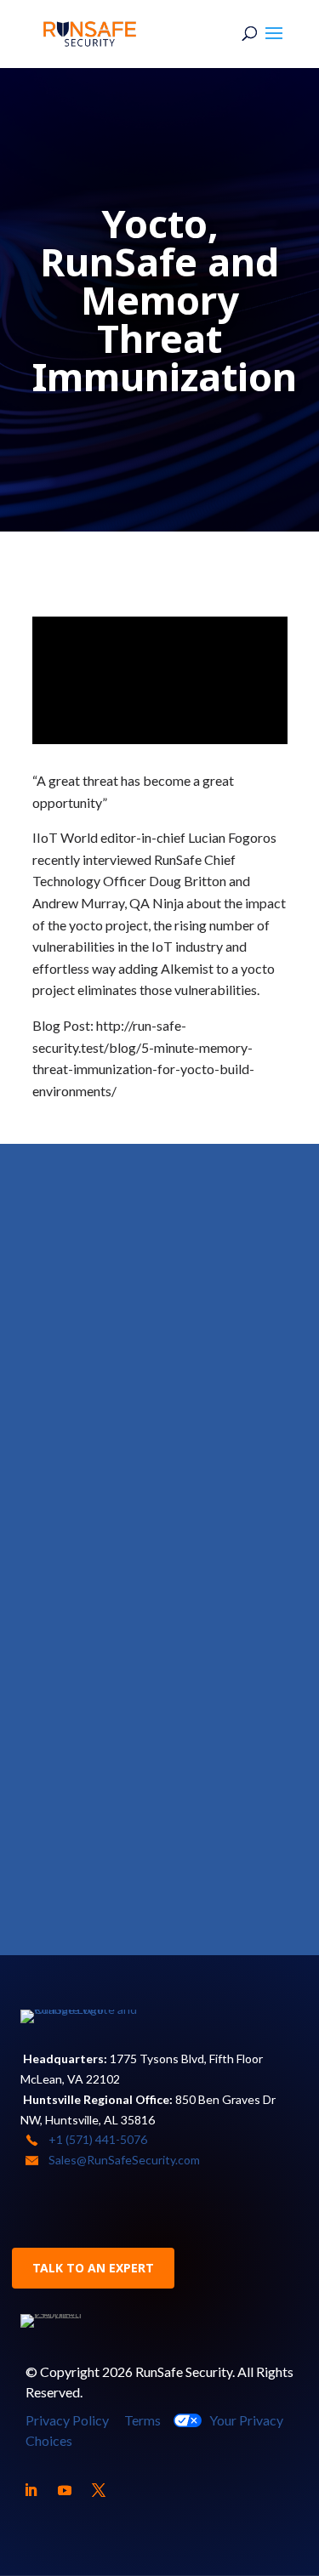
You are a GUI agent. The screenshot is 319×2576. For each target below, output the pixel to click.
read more (86, 1299)
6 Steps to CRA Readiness (139, 1252)
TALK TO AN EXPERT (93, 2268)
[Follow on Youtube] (65, 2490)
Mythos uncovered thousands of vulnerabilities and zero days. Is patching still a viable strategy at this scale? (156, 1750)
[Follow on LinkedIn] (31, 2490)
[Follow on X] (99, 2490)
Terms (142, 2420)
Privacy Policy (67, 2420)
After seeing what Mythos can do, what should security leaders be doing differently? (158, 1477)
